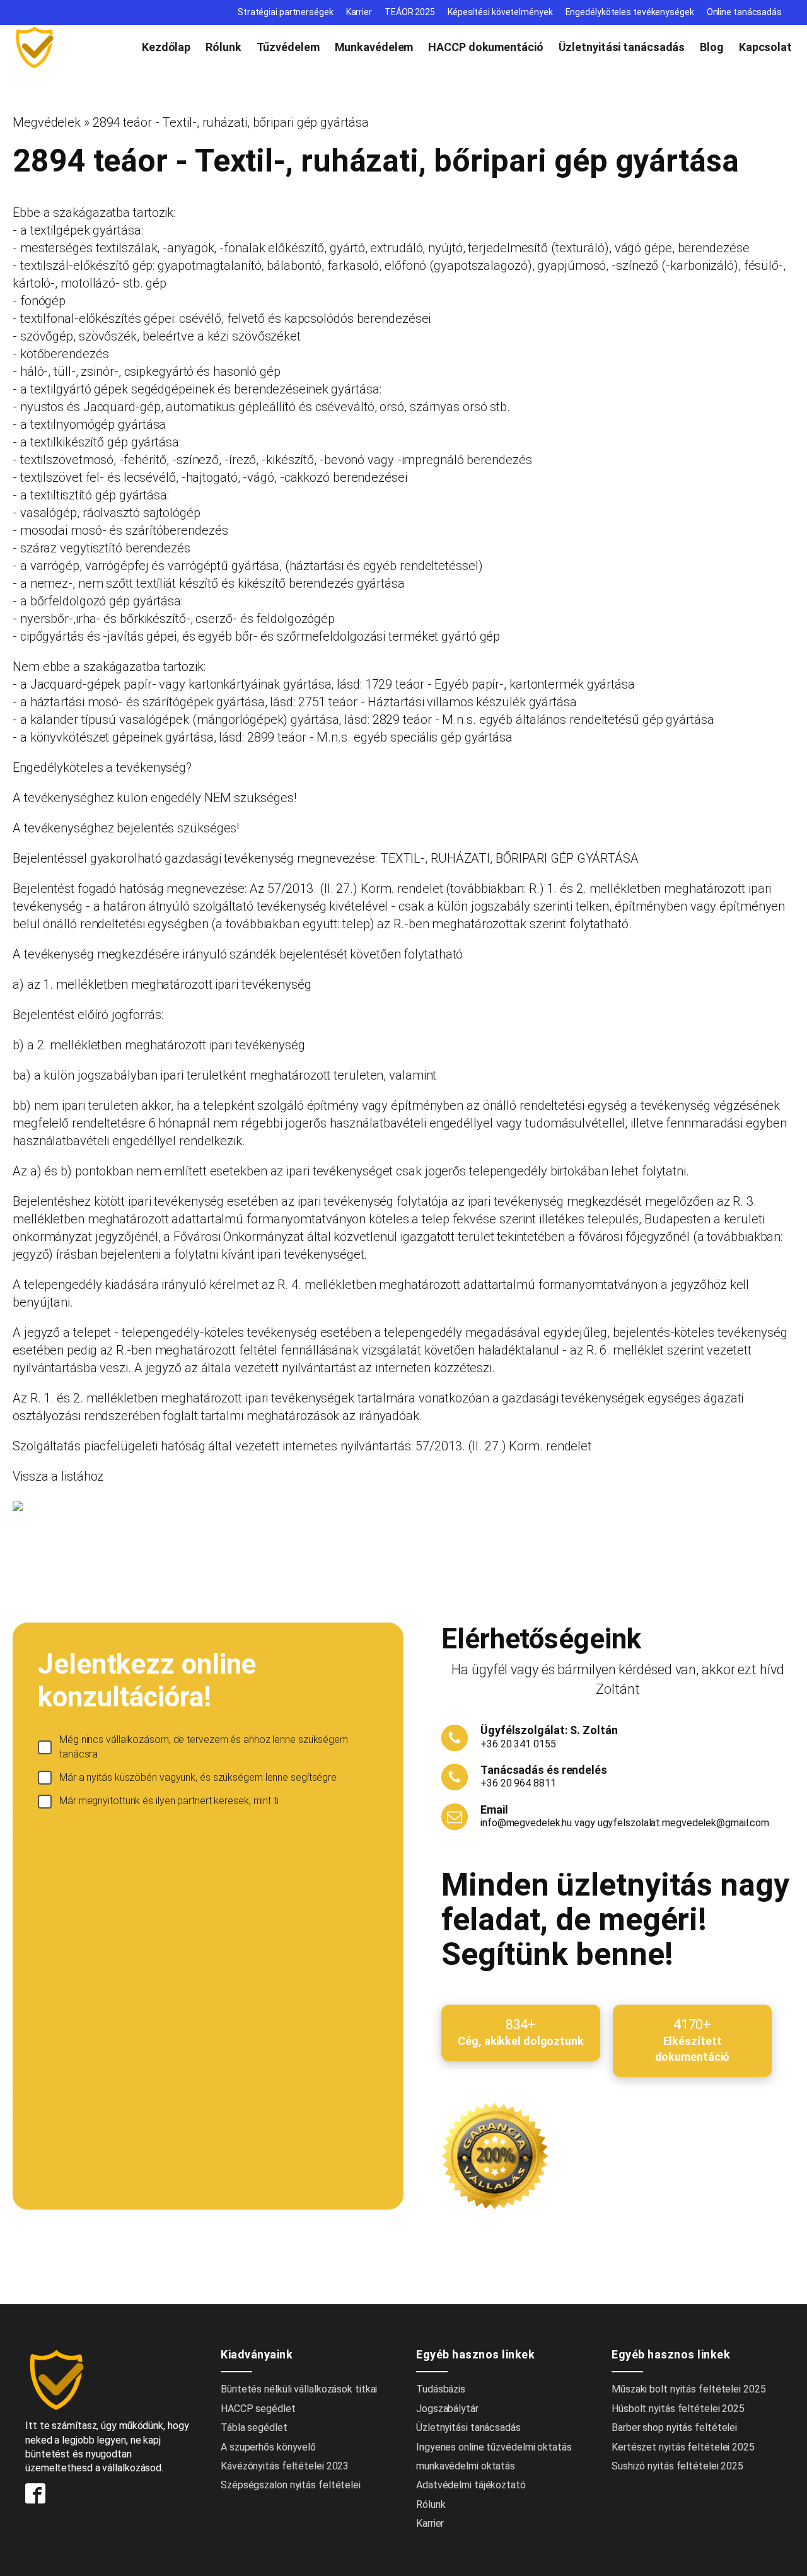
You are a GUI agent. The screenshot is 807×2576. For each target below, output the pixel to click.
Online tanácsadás (744, 12)
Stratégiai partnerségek (286, 12)
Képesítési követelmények (500, 12)
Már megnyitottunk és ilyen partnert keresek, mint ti (169, 1801)
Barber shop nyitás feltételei (674, 2427)
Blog (712, 47)
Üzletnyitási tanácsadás (622, 47)
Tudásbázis (441, 2389)
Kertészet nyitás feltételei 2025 (683, 2447)
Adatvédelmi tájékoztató (471, 2485)
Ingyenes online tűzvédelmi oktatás (495, 2447)
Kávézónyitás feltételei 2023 (285, 2466)
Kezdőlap (166, 47)
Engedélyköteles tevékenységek (630, 12)
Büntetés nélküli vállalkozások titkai (299, 2389)
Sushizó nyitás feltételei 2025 (677, 2466)
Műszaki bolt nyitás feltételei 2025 (689, 2389)
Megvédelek (47, 122)
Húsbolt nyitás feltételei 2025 (678, 2409)
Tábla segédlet (254, 2427)
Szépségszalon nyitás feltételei (291, 2485)
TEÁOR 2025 (410, 12)
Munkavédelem (374, 47)
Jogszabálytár (447, 2409)
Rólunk (223, 47)
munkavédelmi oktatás (466, 2466)
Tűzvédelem (288, 47)
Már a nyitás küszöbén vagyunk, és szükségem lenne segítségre (198, 1777)
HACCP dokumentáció (485, 47)
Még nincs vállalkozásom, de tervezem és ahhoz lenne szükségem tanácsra (204, 1746)
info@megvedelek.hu (526, 1823)
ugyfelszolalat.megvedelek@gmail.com (684, 1823)
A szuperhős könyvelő (268, 2447)
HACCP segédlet (258, 2409)
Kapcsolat (765, 47)
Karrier (359, 12)
